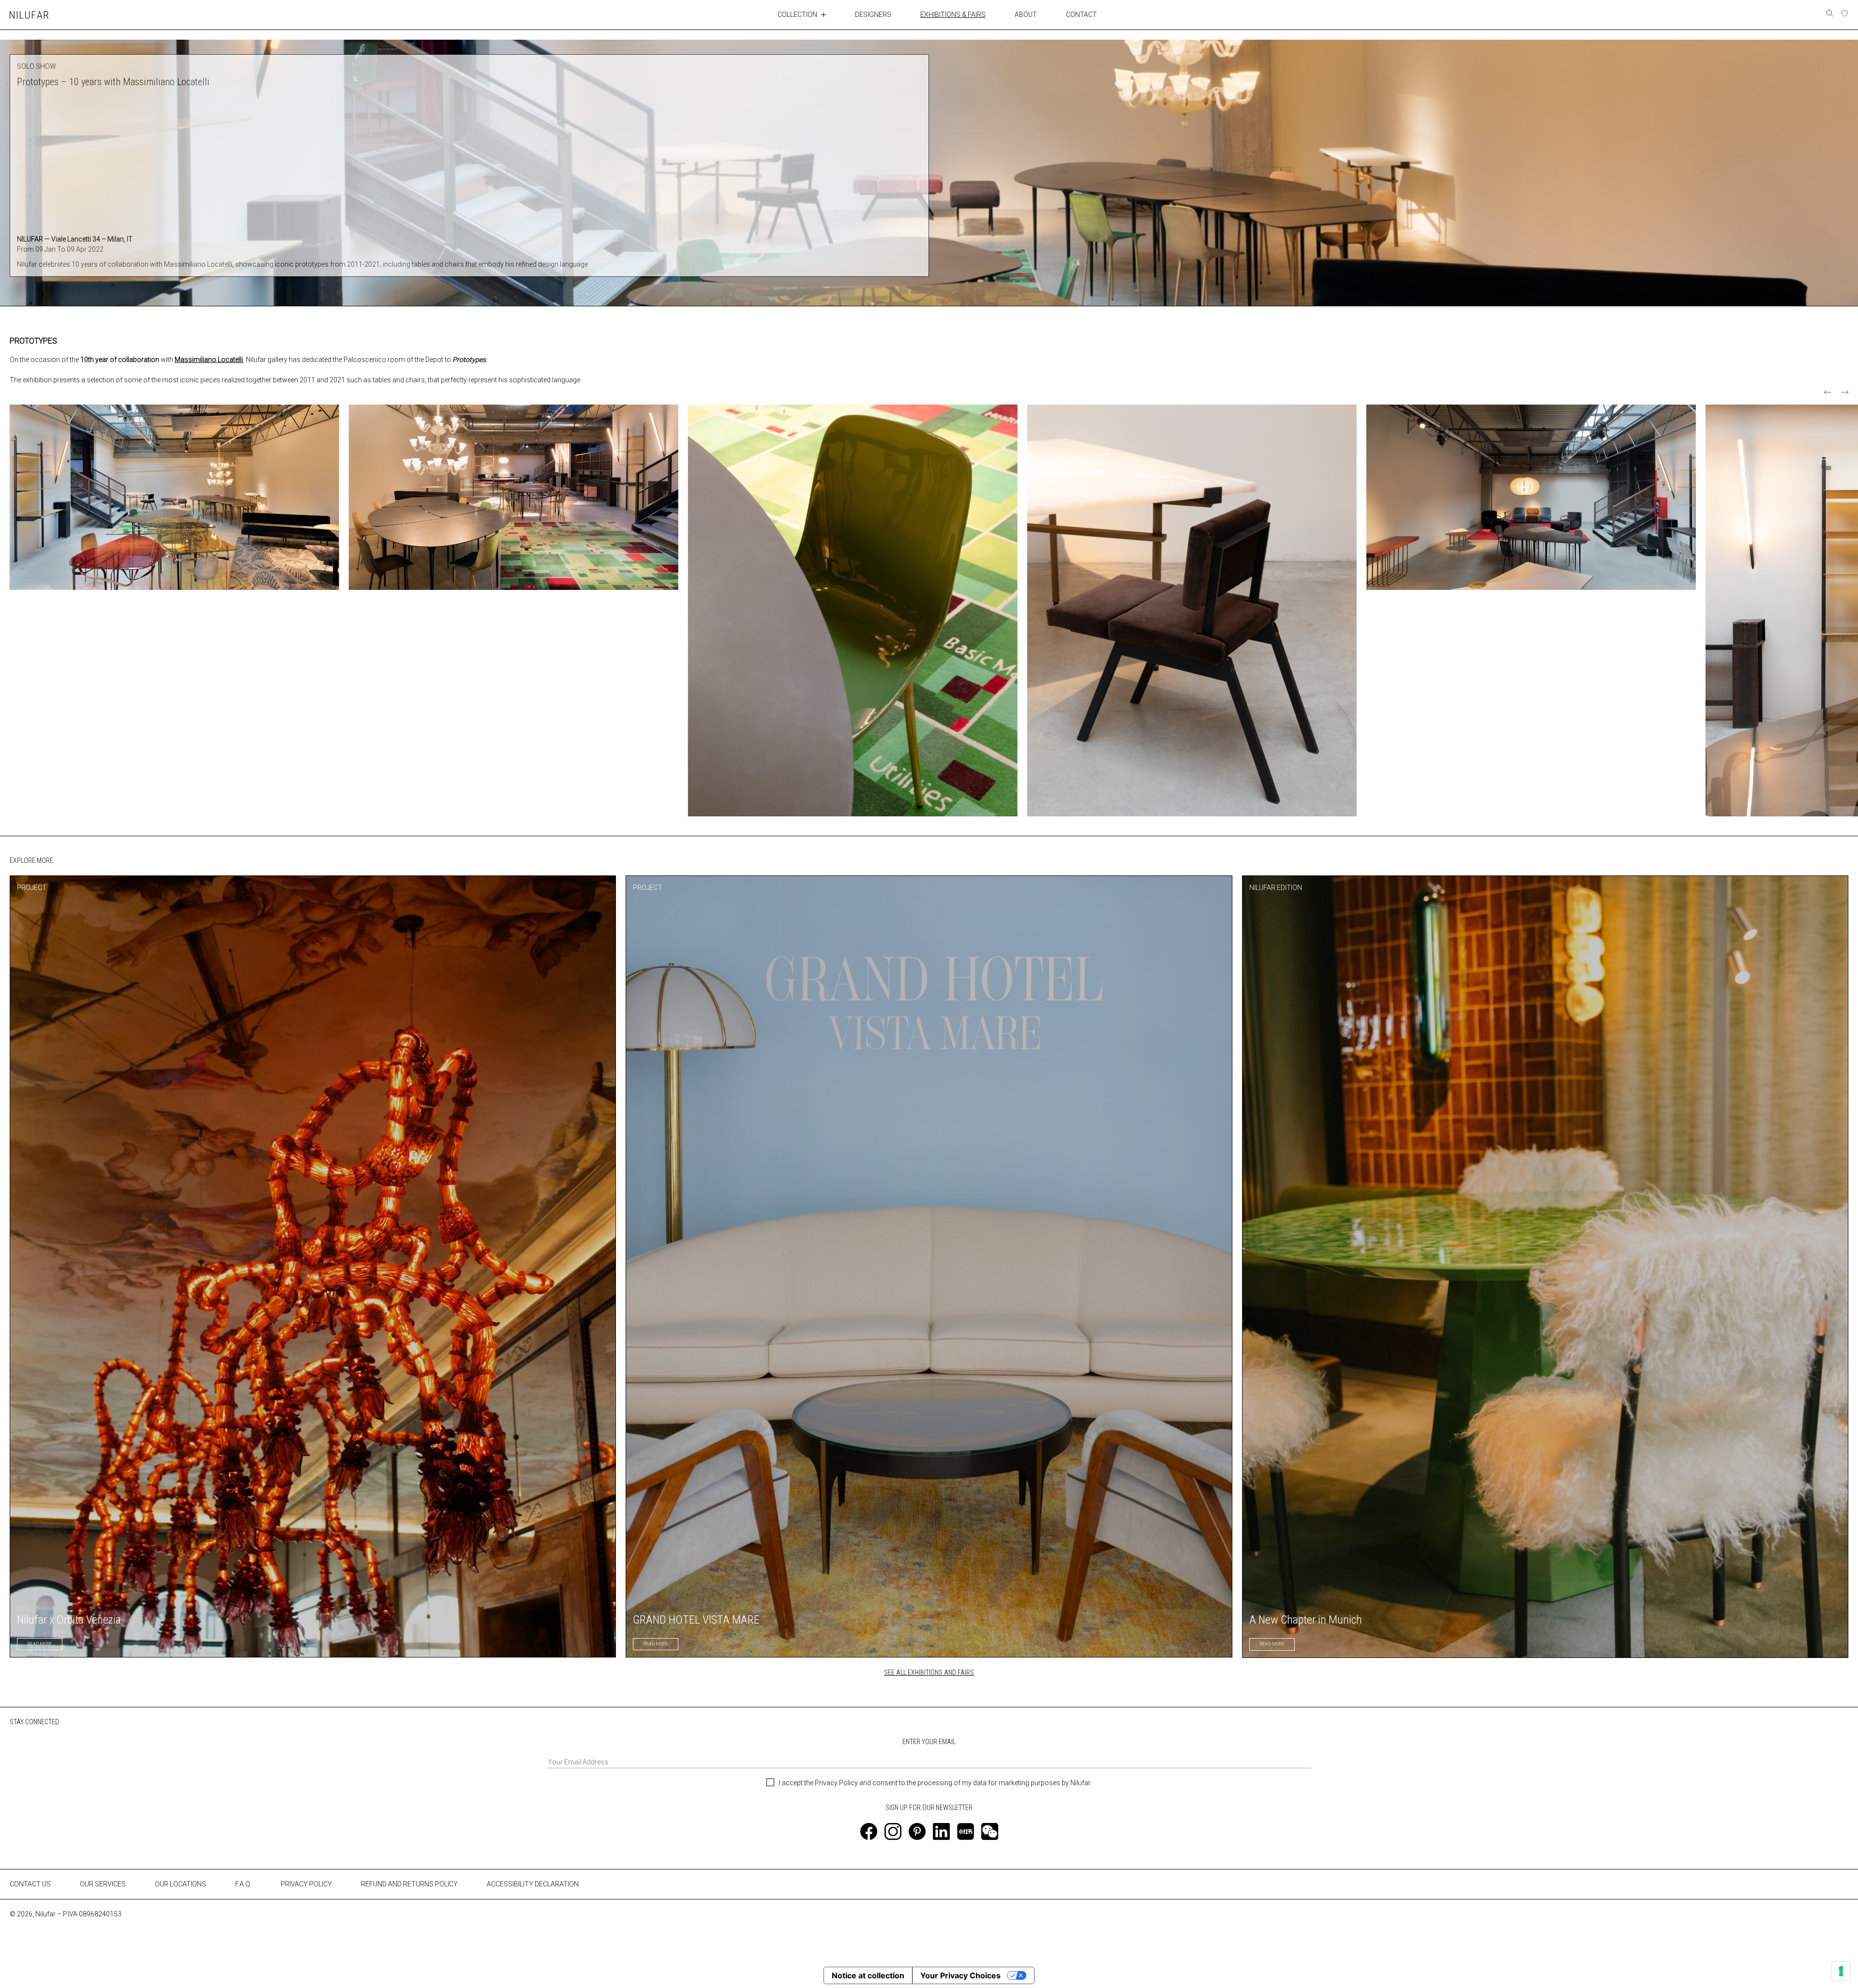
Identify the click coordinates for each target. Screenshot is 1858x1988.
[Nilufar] (29, 15)
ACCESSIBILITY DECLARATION (533, 1884)
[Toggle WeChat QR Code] (990, 1831)
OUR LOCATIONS (180, 1884)
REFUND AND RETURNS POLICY (409, 1884)
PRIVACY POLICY (306, 1884)
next (1845, 392)
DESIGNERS (873, 15)
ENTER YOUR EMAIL (929, 1742)
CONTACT (1081, 15)
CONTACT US (30, 1884)
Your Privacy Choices (960, 1975)
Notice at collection (868, 1975)
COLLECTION (797, 15)
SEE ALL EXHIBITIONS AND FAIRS (929, 1672)
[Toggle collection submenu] (824, 15)
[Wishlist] (1844, 14)
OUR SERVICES (103, 1884)
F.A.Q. (243, 1884)
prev (1828, 392)
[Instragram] (893, 1831)
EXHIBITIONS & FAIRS (953, 15)
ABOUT (1026, 15)
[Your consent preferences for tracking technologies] (1841, 1971)
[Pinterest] (917, 1831)
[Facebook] (869, 1831)
